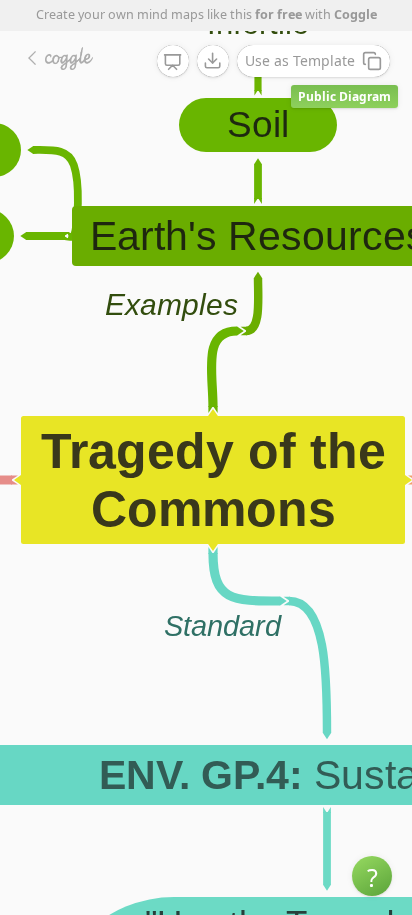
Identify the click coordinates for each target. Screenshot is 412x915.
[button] (372, 876)
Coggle (355, 14)
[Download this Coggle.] (213, 61)
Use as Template (300, 60)
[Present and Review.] (173, 62)
